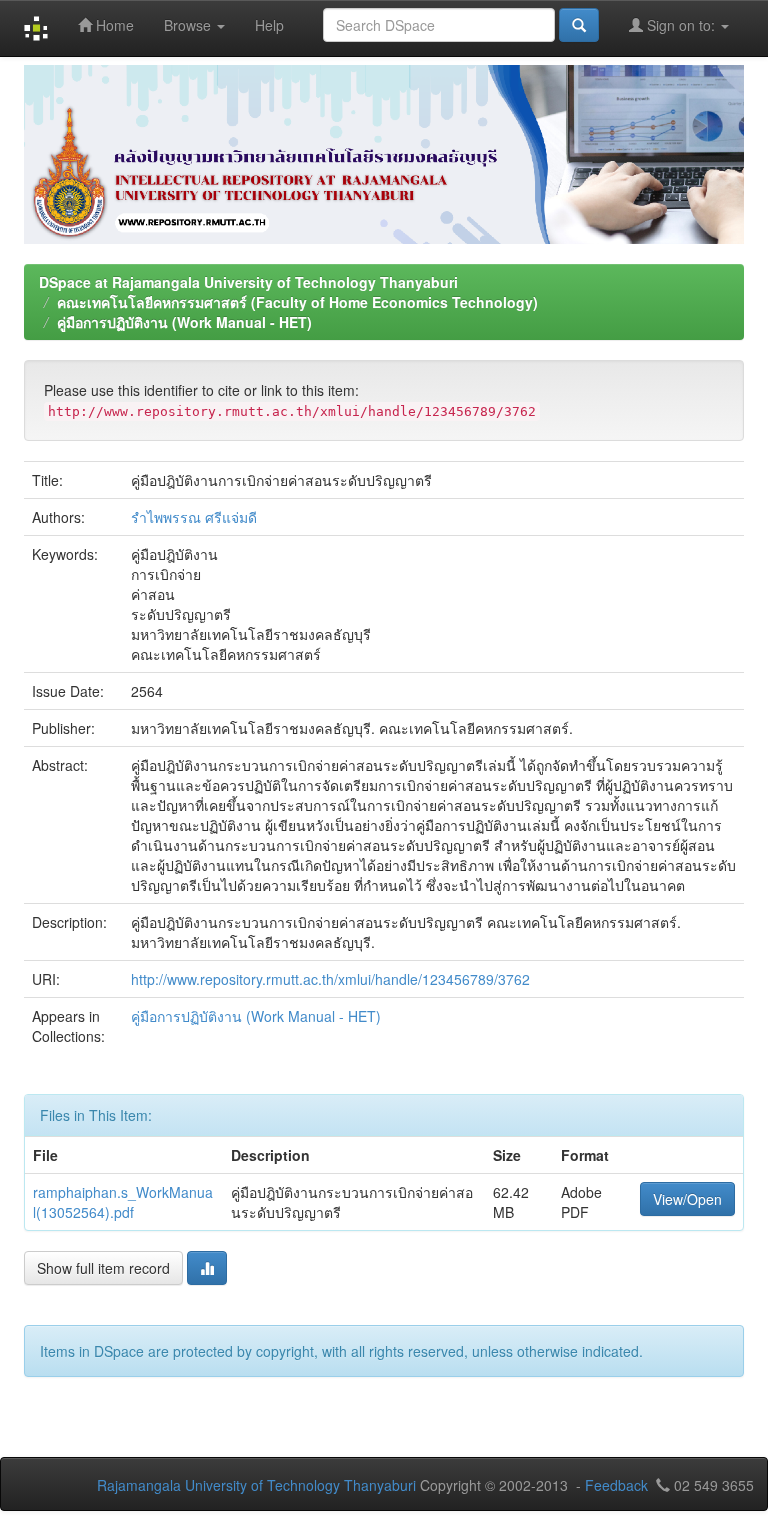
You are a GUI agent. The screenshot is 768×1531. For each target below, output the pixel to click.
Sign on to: (681, 25)
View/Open (687, 1199)
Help (269, 25)
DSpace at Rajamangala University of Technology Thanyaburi (248, 282)
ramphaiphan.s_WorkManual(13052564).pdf (123, 1202)
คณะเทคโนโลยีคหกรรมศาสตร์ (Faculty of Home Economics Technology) (297, 302)
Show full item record (103, 1268)
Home (113, 25)
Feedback (616, 1485)
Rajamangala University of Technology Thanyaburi (256, 1485)
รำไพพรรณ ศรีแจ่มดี (194, 517)
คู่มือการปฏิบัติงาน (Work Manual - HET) (184, 322)
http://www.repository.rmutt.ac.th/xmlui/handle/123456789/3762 (330, 979)
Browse (189, 25)
